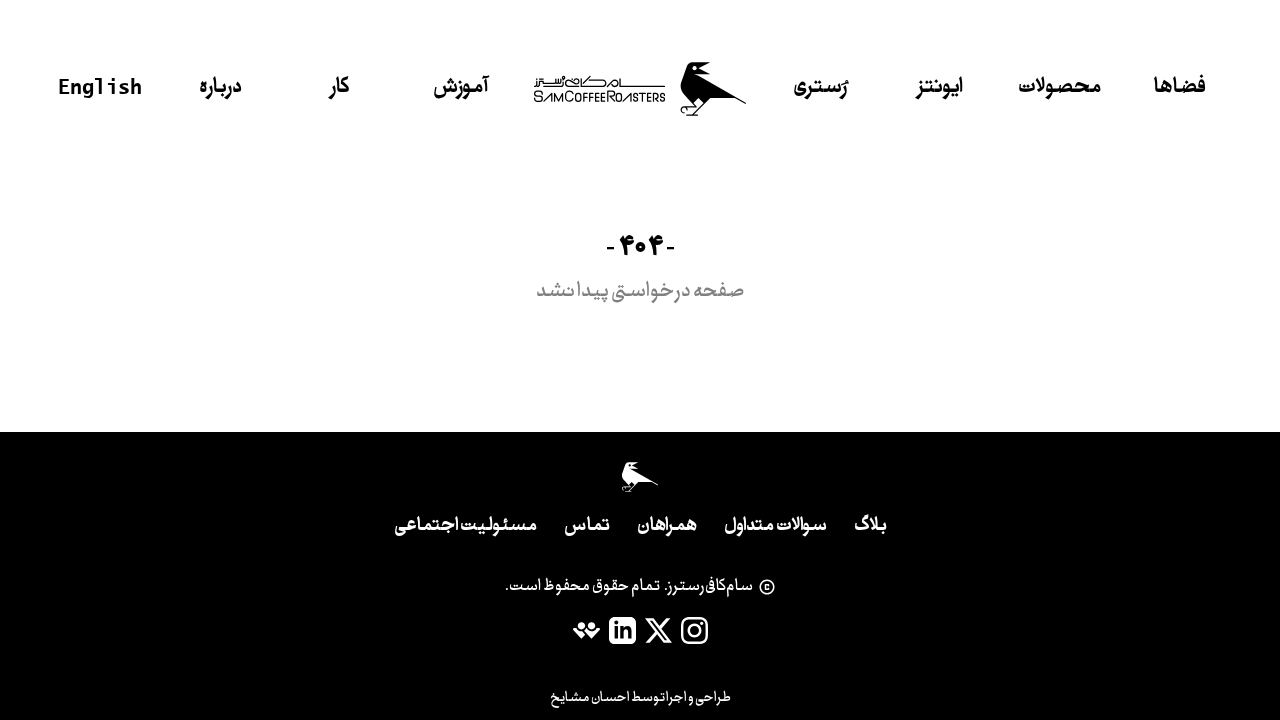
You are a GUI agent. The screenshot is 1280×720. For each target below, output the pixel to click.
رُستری (820, 88)
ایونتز (940, 88)
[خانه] (640, 89)
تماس (587, 526)
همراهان (667, 526)
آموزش (460, 88)
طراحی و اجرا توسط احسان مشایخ (640, 698)
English (100, 86)
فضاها (1180, 88)
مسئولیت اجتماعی (465, 526)
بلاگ (870, 526)
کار (340, 88)
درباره (220, 88)
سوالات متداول (775, 526)
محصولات (1060, 88)
